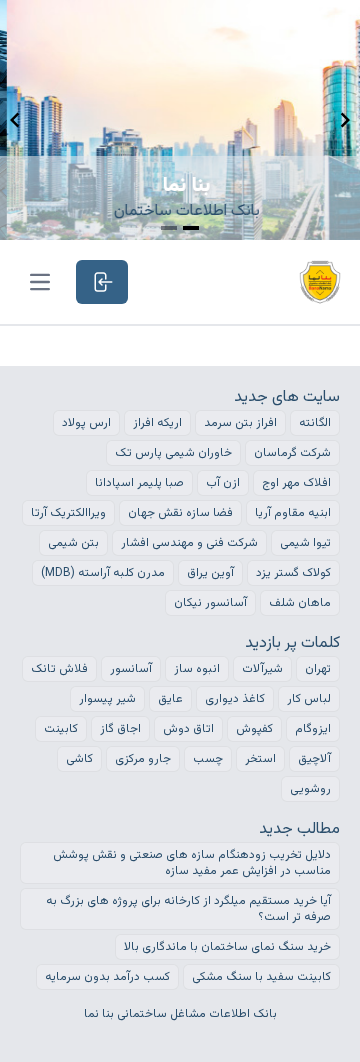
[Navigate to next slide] (345, 120)
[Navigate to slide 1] (169, 228)
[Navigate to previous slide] (15, 120)
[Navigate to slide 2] (191, 228)
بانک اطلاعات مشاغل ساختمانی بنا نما (180, 1014)
